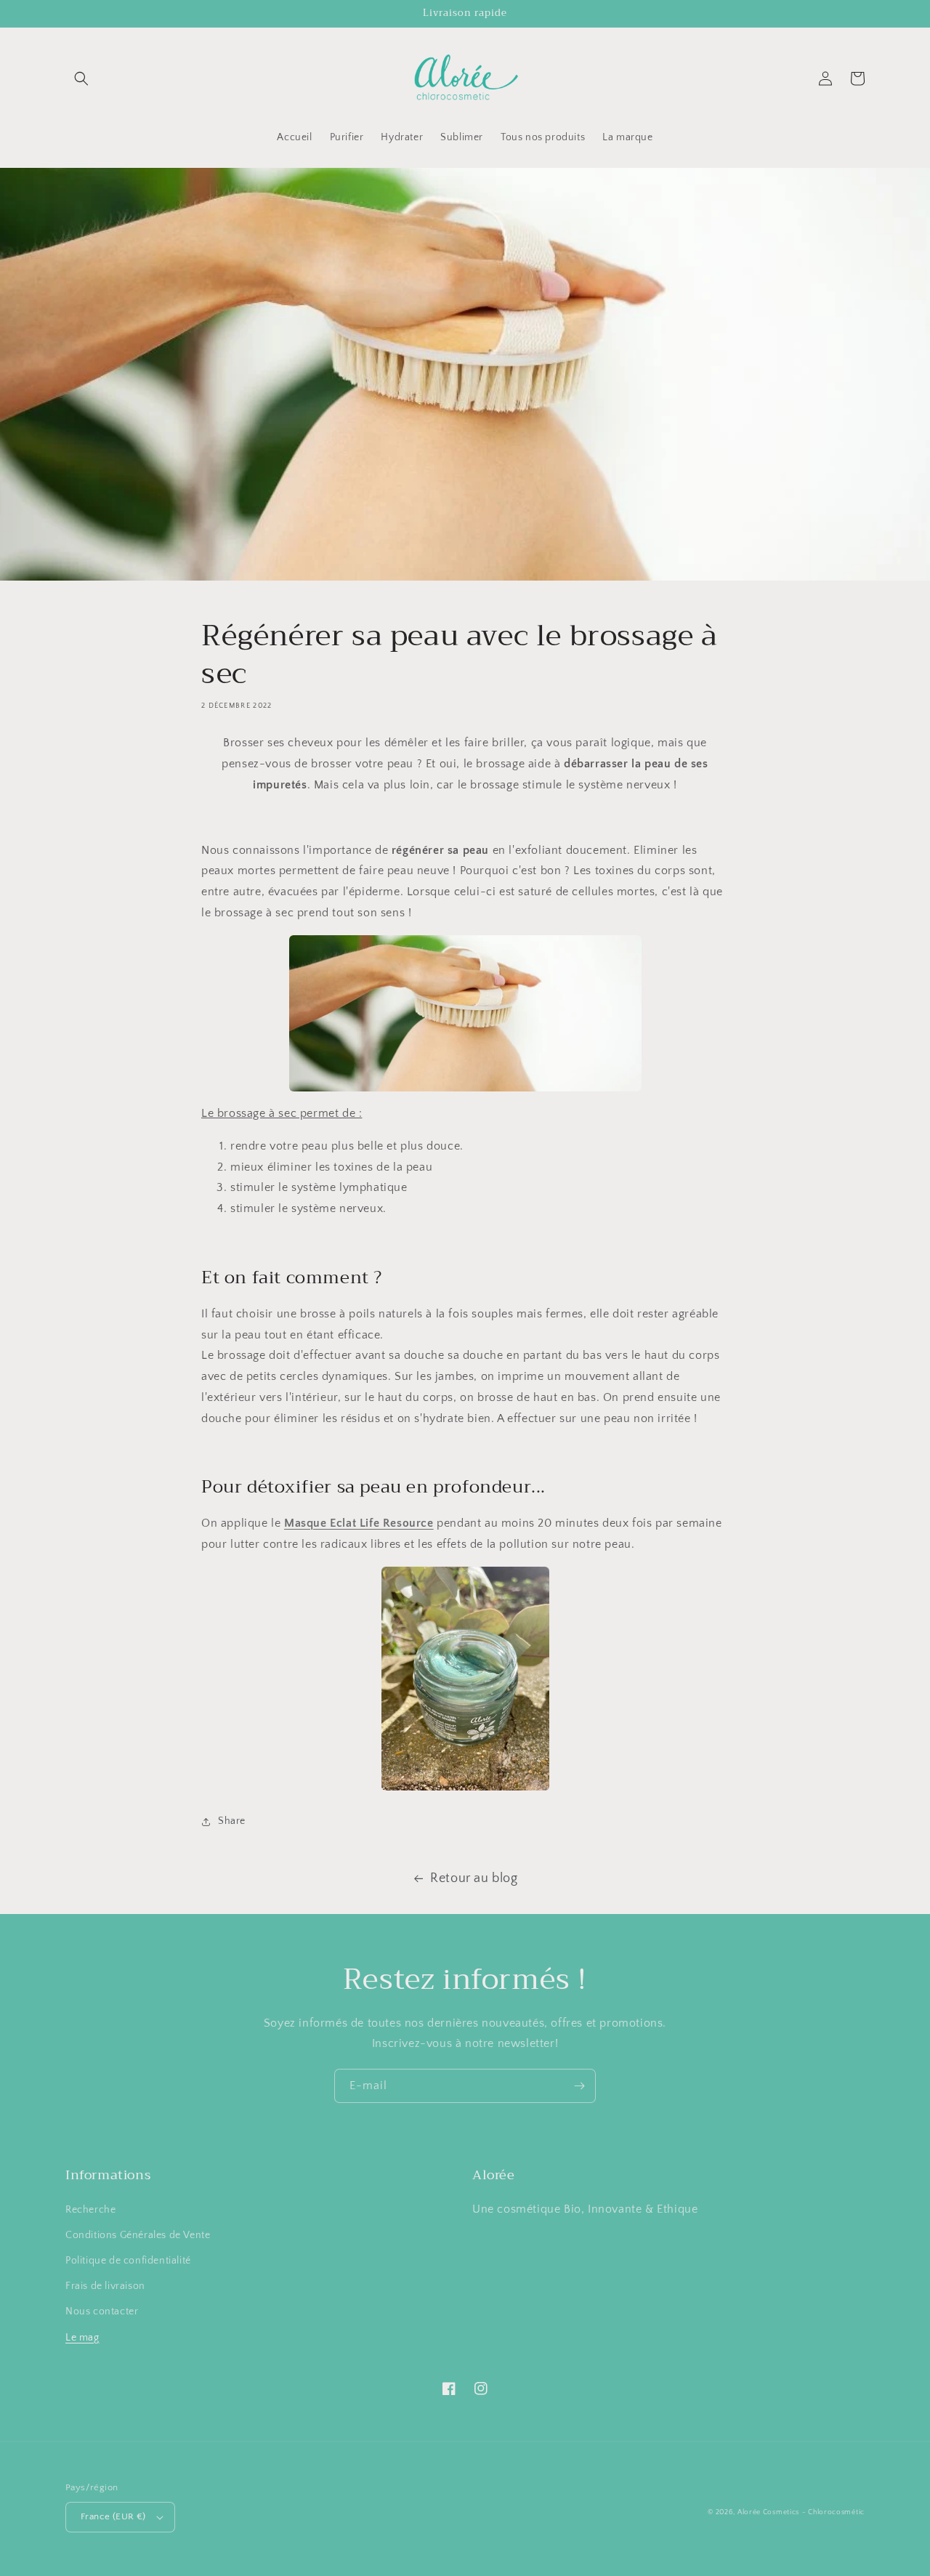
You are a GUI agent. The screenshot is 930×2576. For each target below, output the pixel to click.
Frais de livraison (105, 2286)
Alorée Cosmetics (768, 2512)
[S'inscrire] (579, 2086)
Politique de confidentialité (128, 2261)
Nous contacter (102, 2311)
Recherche (90, 2210)
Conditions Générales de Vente (138, 2235)
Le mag (82, 2338)
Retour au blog (474, 1878)
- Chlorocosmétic (833, 2512)
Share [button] (232, 1821)
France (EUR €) (113, 2516)
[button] (81, 78)
